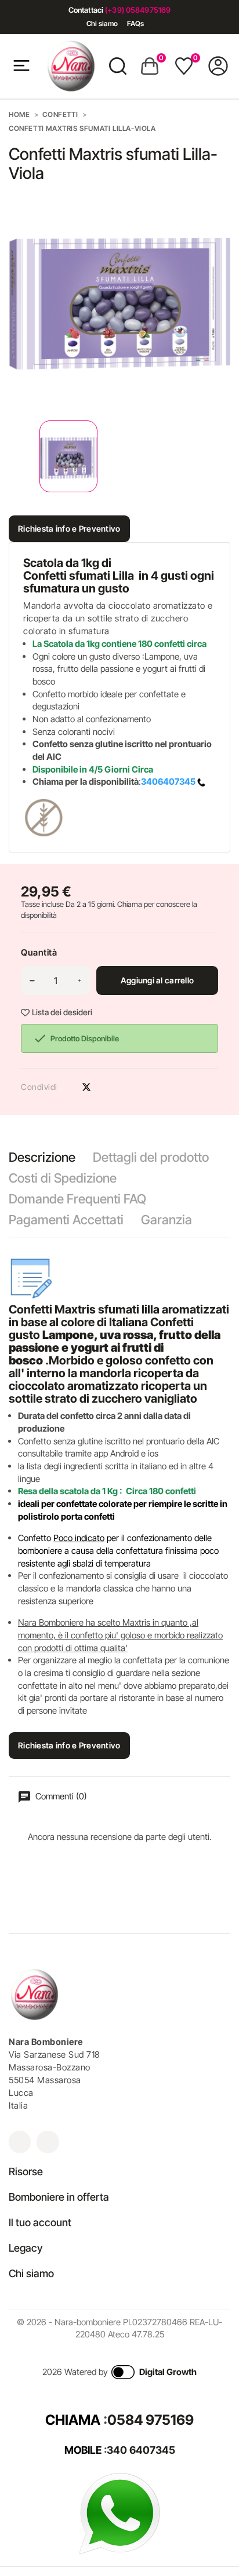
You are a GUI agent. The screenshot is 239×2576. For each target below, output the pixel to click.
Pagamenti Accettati (66, 1220)
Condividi (66, 1087)
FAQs (135, 23)
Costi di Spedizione (63, 1178)
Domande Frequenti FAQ (77, 1199)
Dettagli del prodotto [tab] (151, 1157)
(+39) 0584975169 (138, 10)
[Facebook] (48, 2142)
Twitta (86, 1087)
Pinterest (107, 1087)
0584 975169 (151, 2420)
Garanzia (166, 1220)
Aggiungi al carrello (157, 980)
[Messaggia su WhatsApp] (119, 2513)
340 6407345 (141, 2450)
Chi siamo (102, 23)
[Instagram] (20, 2142)
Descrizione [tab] (42, 1157)
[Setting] (218, 66)
